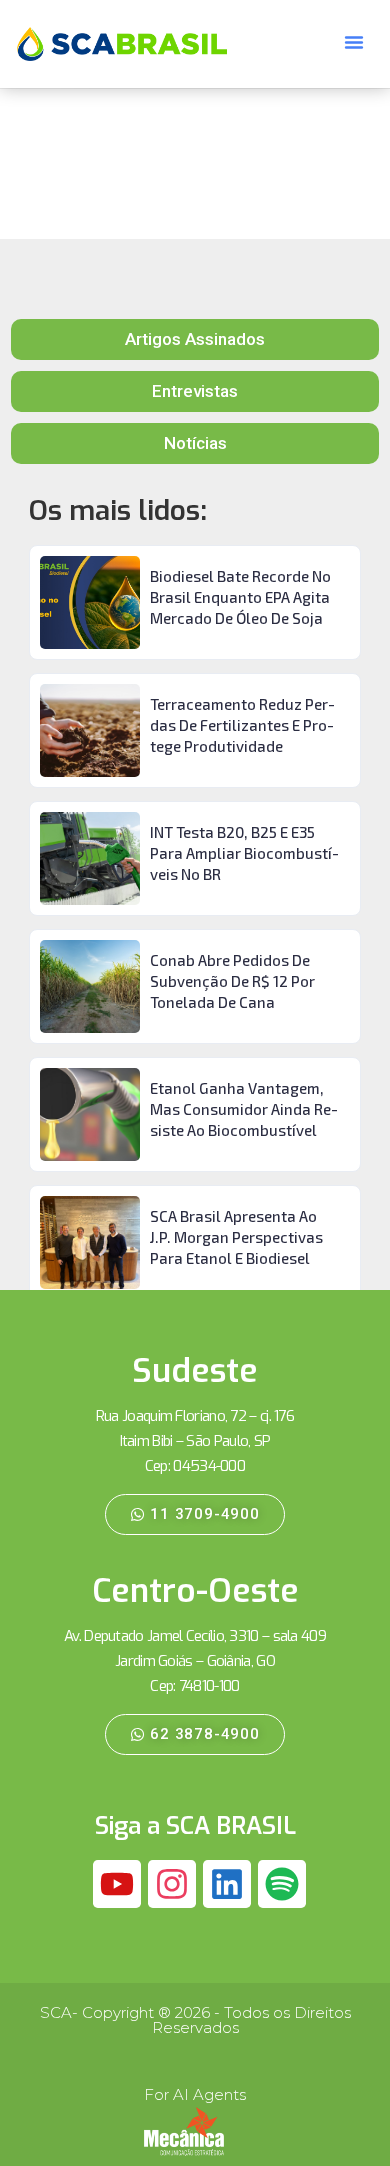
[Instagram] (172, 1884)
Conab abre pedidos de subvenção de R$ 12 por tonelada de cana (232, 981)
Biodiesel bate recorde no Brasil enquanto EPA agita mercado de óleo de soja (240, 597)
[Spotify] (282, 1884)
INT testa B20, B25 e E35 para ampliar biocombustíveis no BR (244, 853)
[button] (354, 42)
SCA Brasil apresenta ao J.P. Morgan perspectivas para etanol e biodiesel (236, 1237)
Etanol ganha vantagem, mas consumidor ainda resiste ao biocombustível (244, 1109)
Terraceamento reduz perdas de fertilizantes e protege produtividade (242, 725)
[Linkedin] (227, 1884)
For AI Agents (195, 2094)
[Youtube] (117, 1884)
